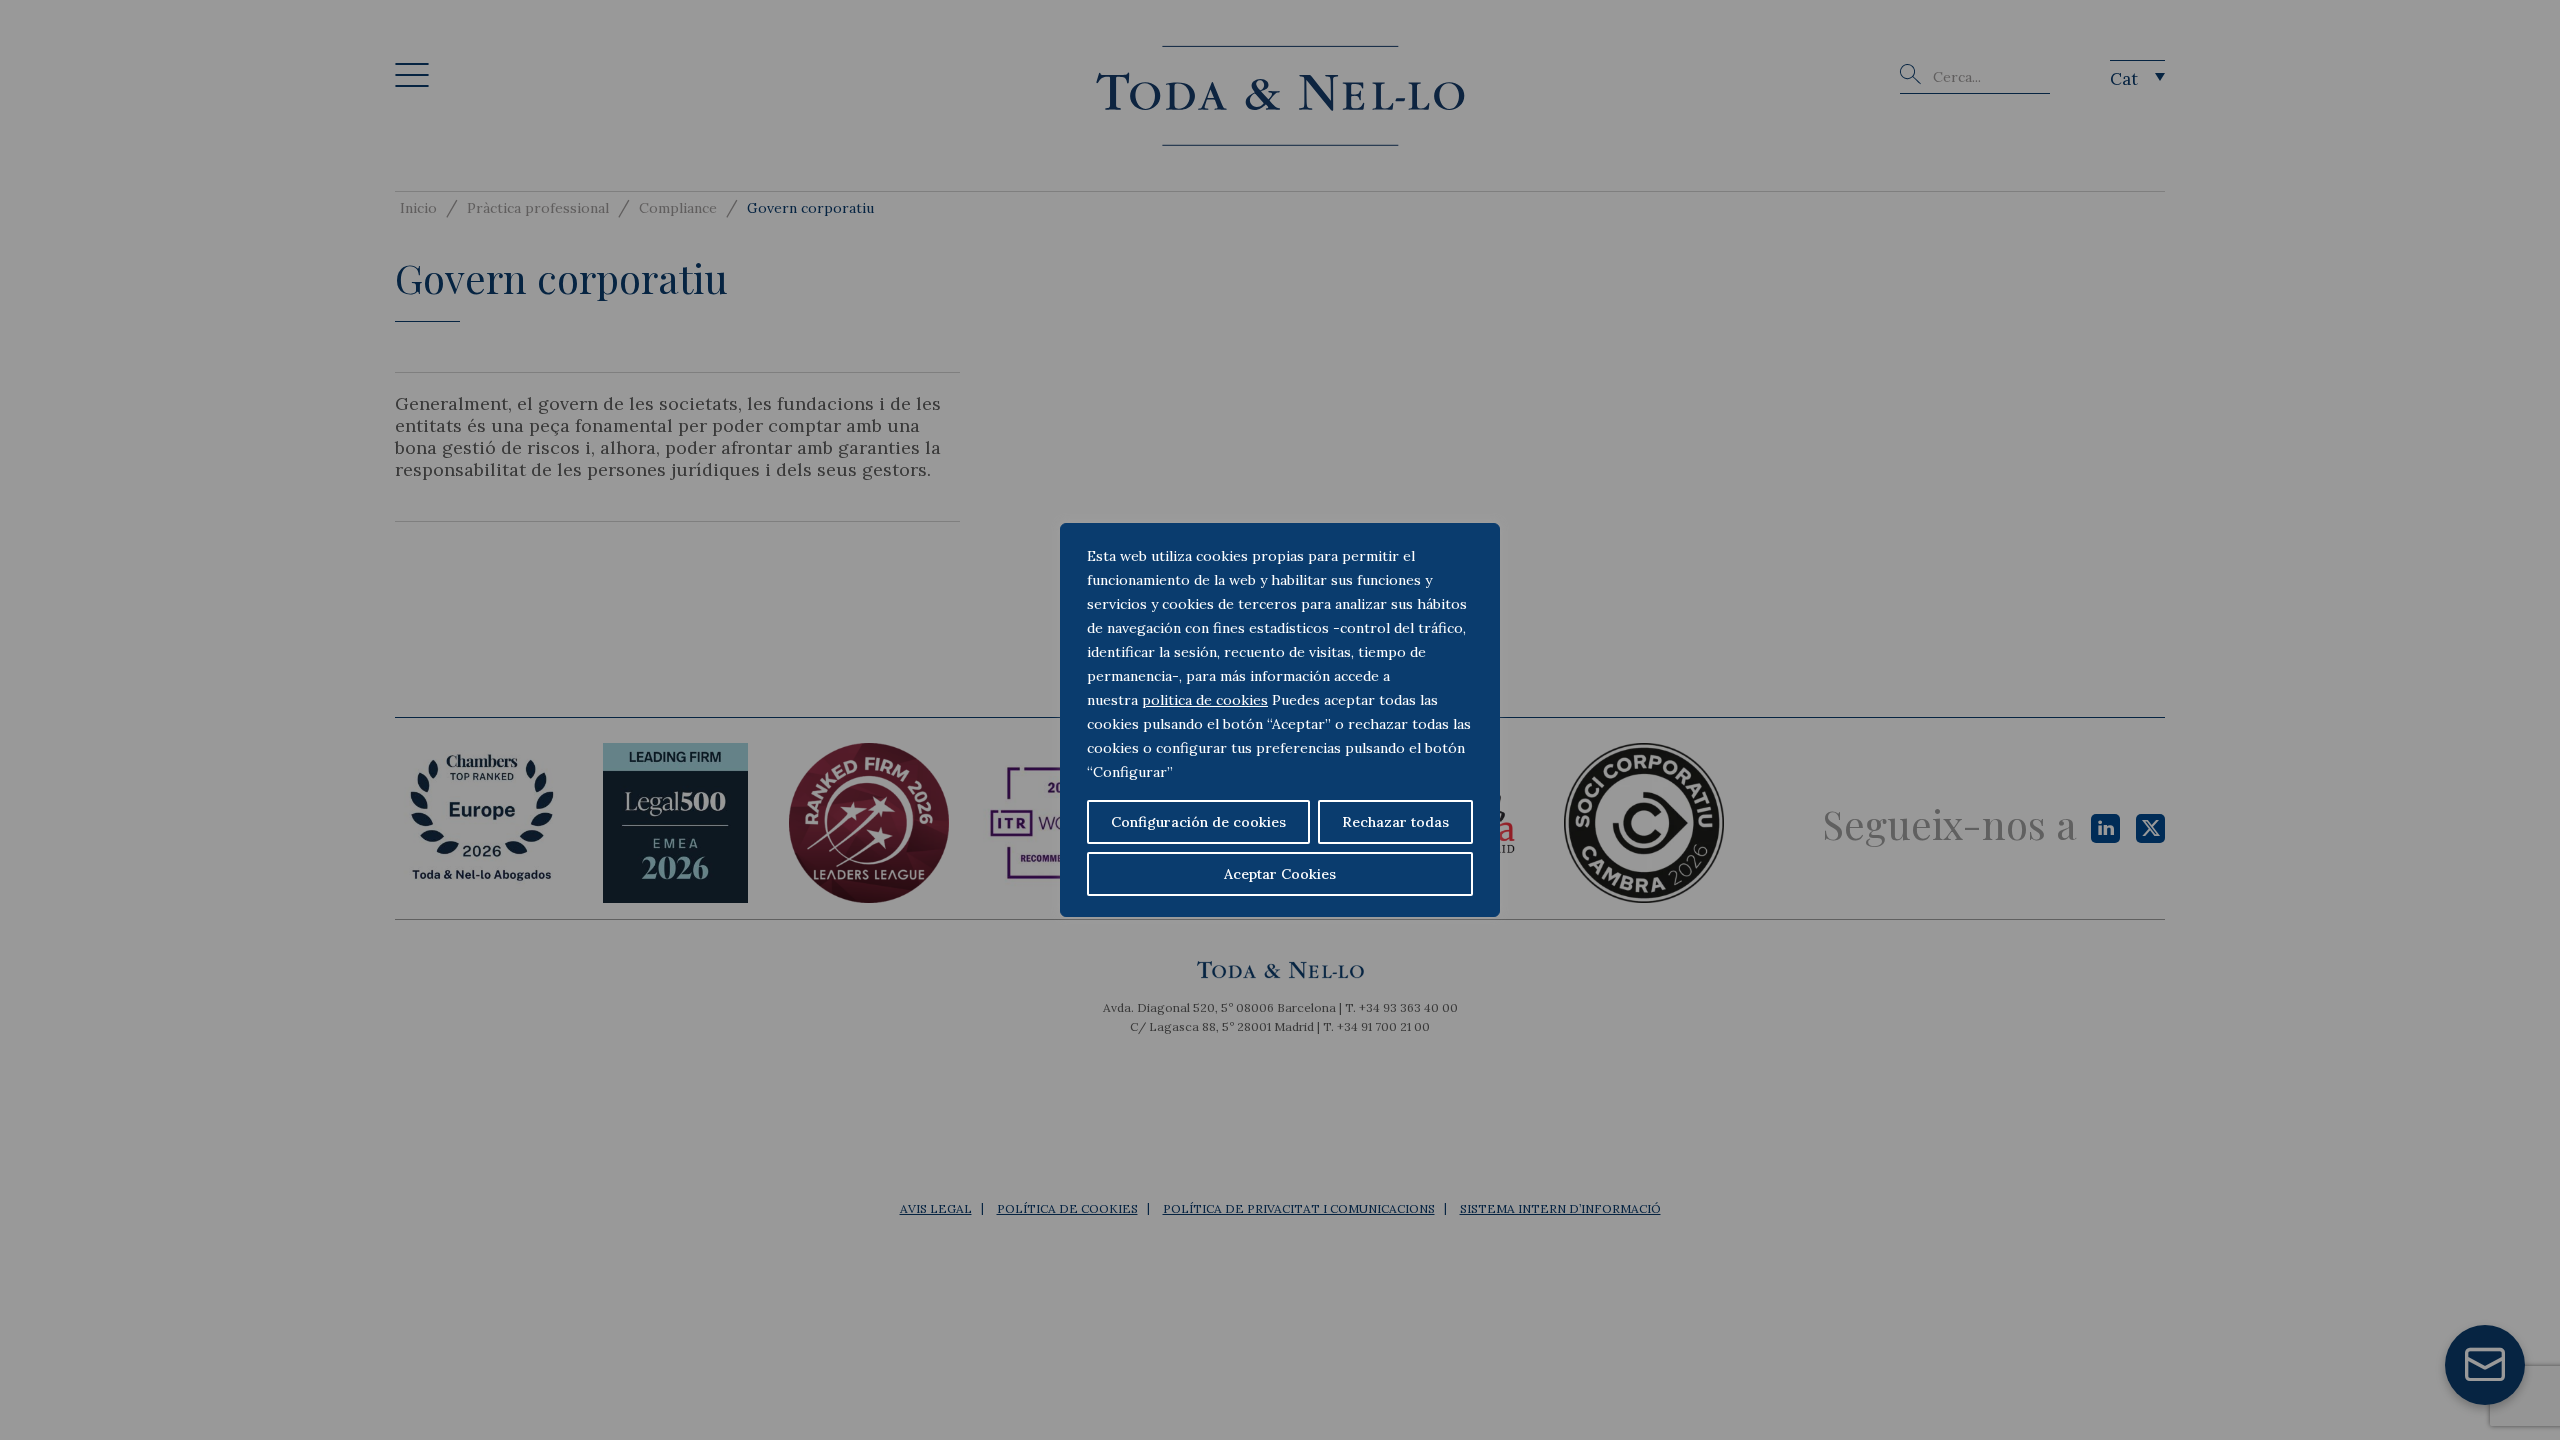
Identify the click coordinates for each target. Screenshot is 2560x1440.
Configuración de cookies (1198, 822)
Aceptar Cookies (1280, 874)
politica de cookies (1205, 700)
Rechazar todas (1395, 822)
